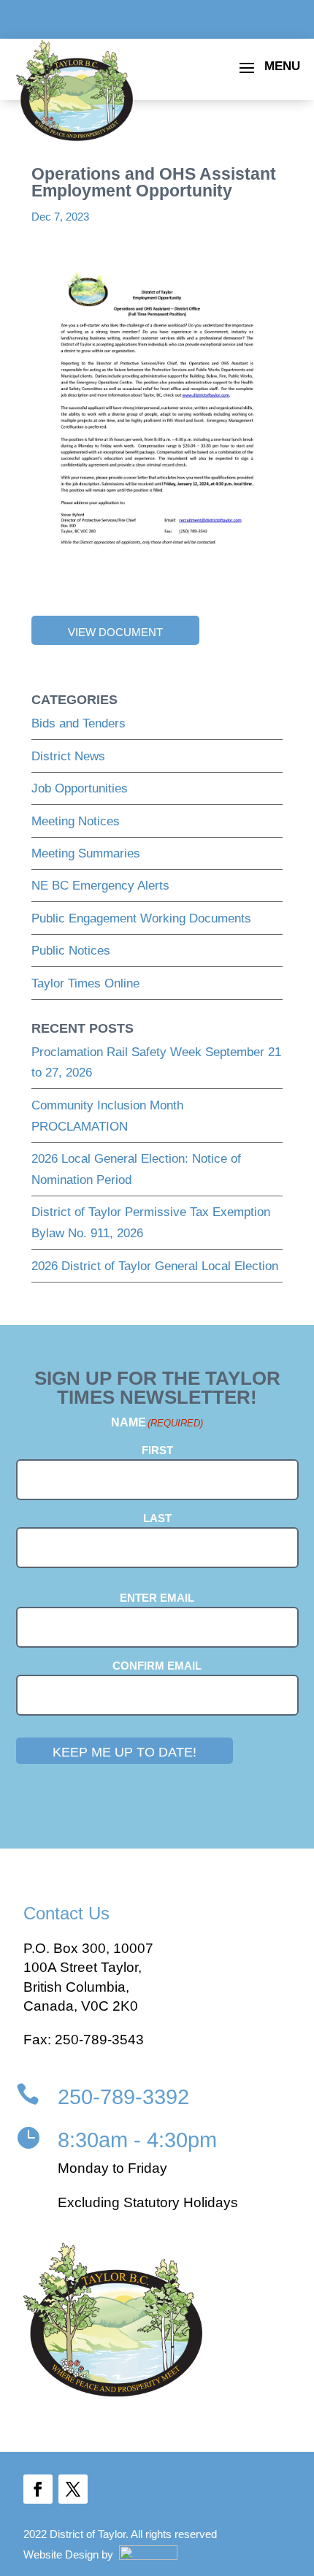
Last (157, 1518)
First (157, 1450)
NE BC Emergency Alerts (100, 886)
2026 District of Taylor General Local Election (155, 1266)
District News (68, 756)
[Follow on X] (73, 2489)
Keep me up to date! (125, 1752)
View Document (115, 632)
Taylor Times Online (85, 983)
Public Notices (71, 951)
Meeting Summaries (86, 853)
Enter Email (157, 1598)
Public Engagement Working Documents (141, 918)
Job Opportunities (80, 788)
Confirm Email (157, 1666)
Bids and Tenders (78, 723)
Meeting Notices (76, 821)
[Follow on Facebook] (38, 2489)
